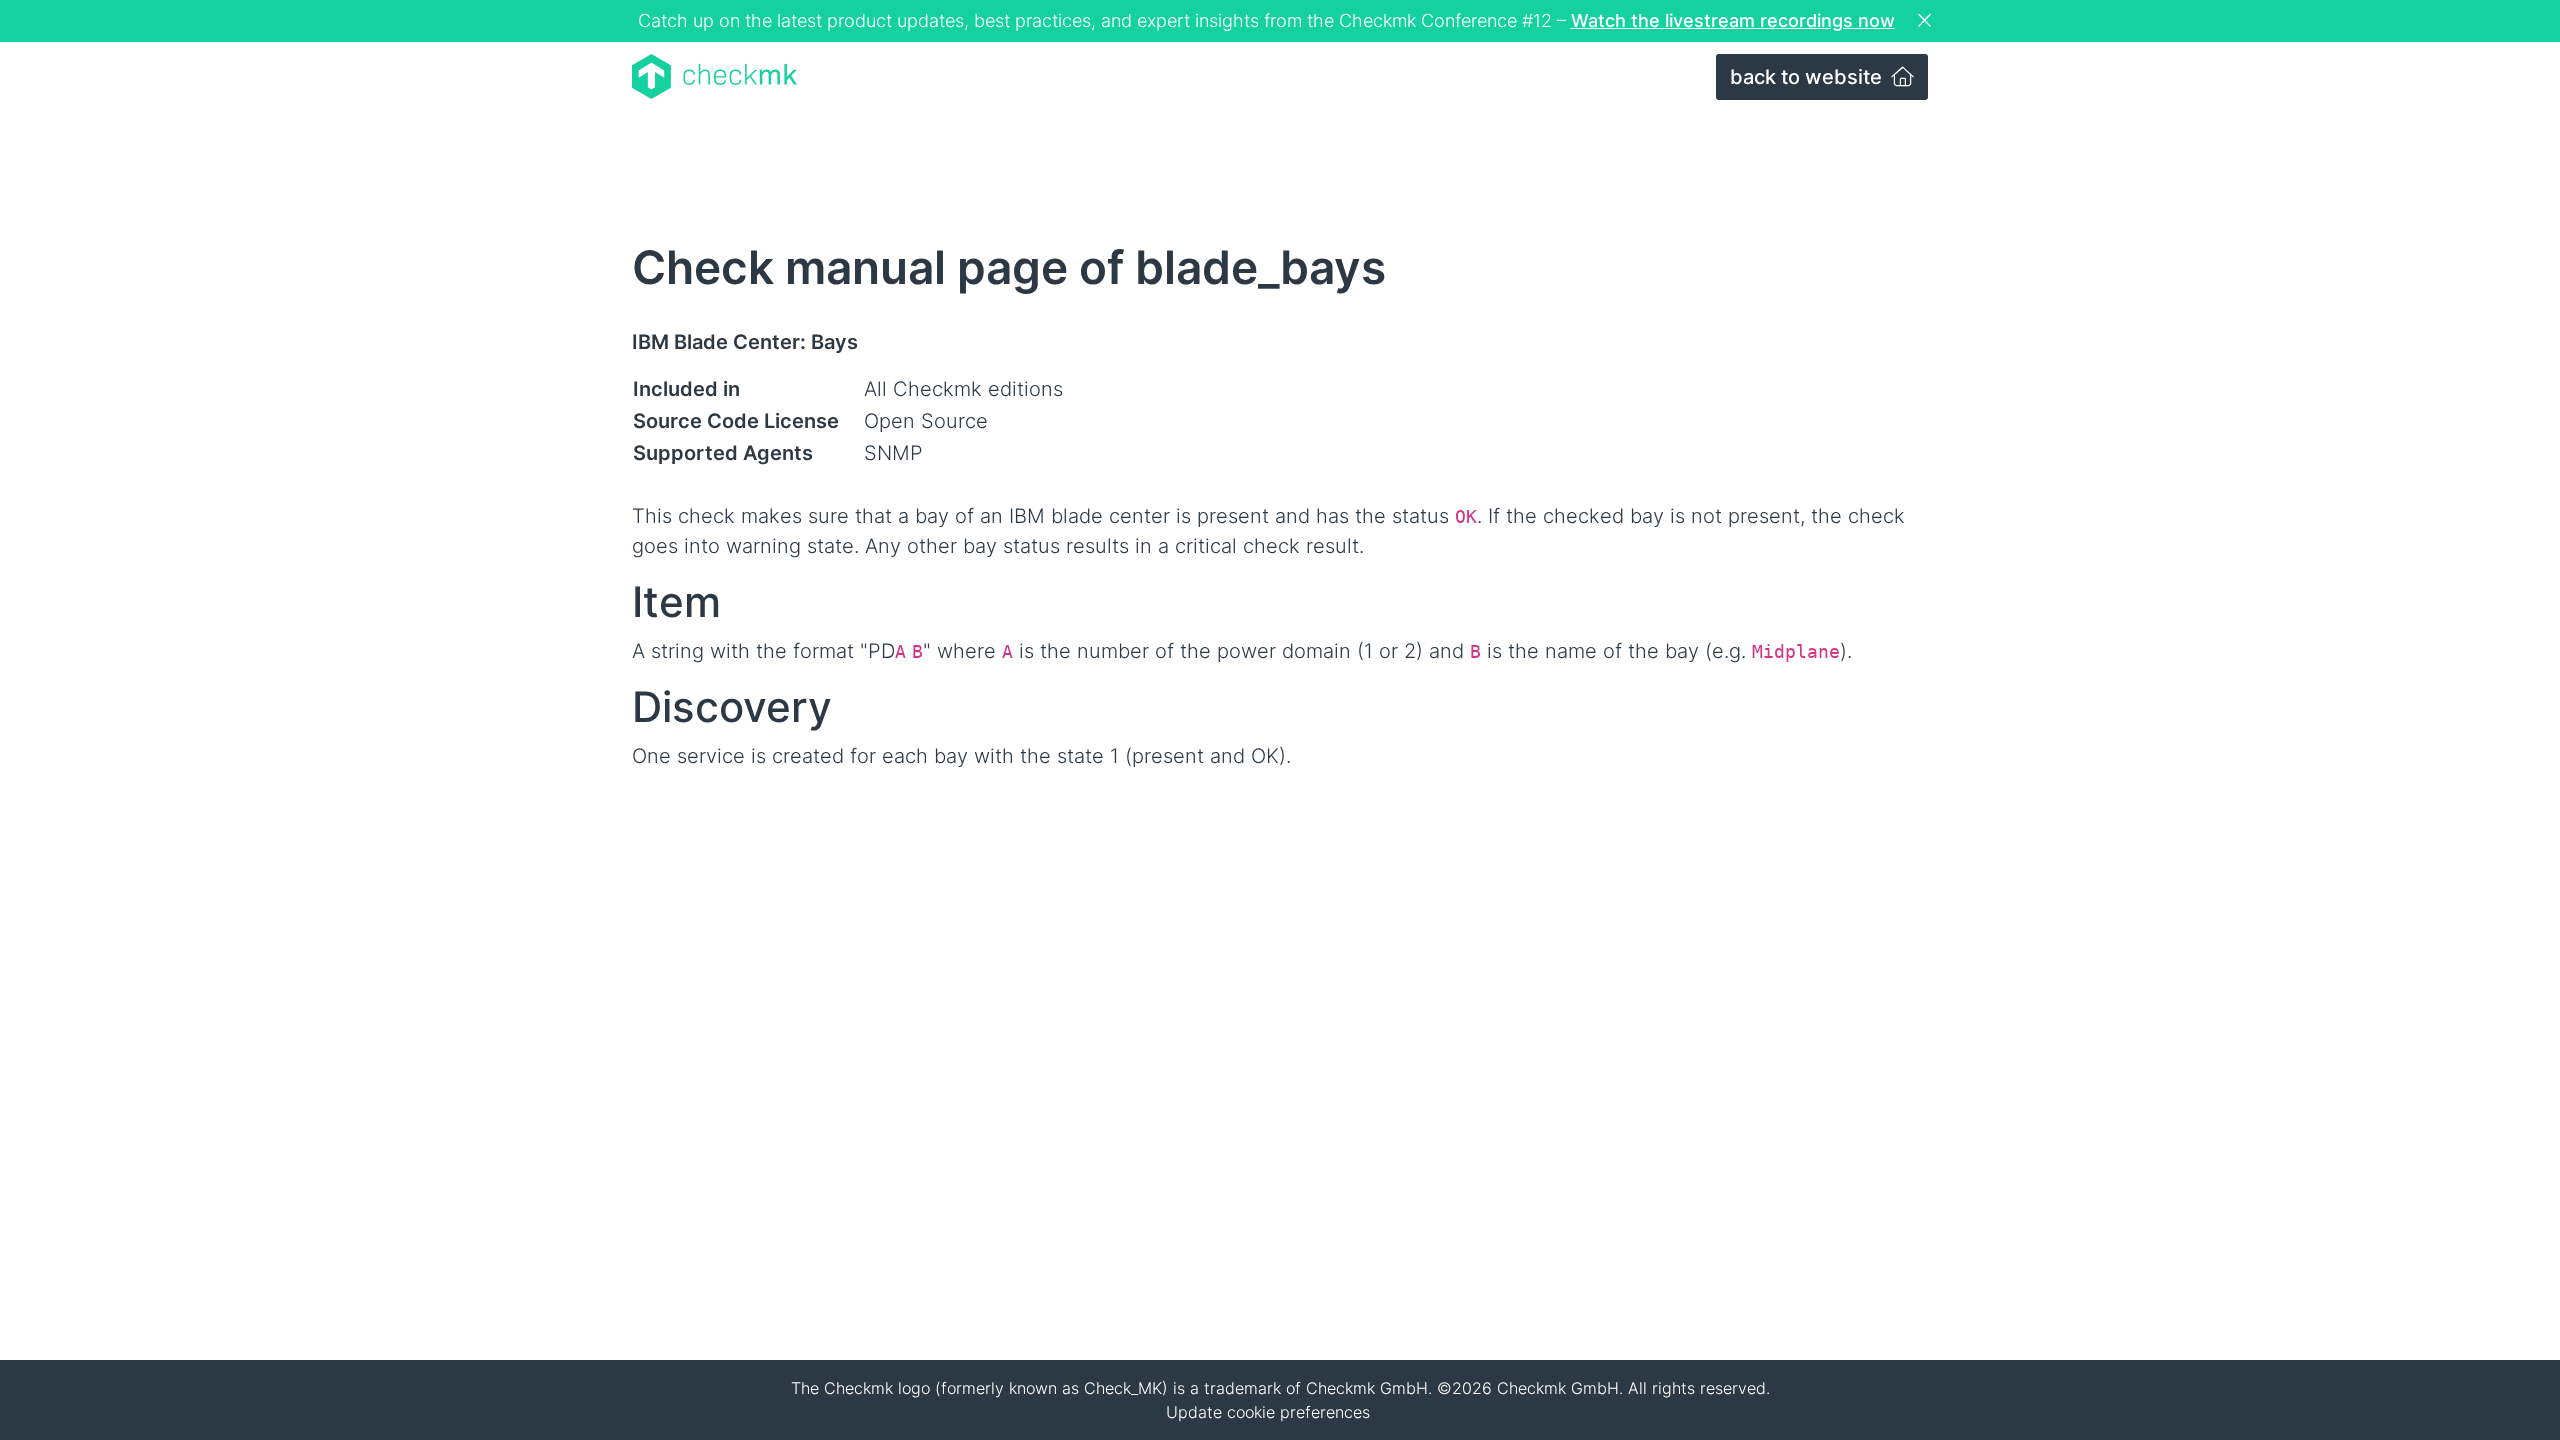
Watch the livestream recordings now (1733, 20)
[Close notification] (1927, 21)
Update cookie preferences (1268, 1412)
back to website (1808, 77)
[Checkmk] (714, 76)
